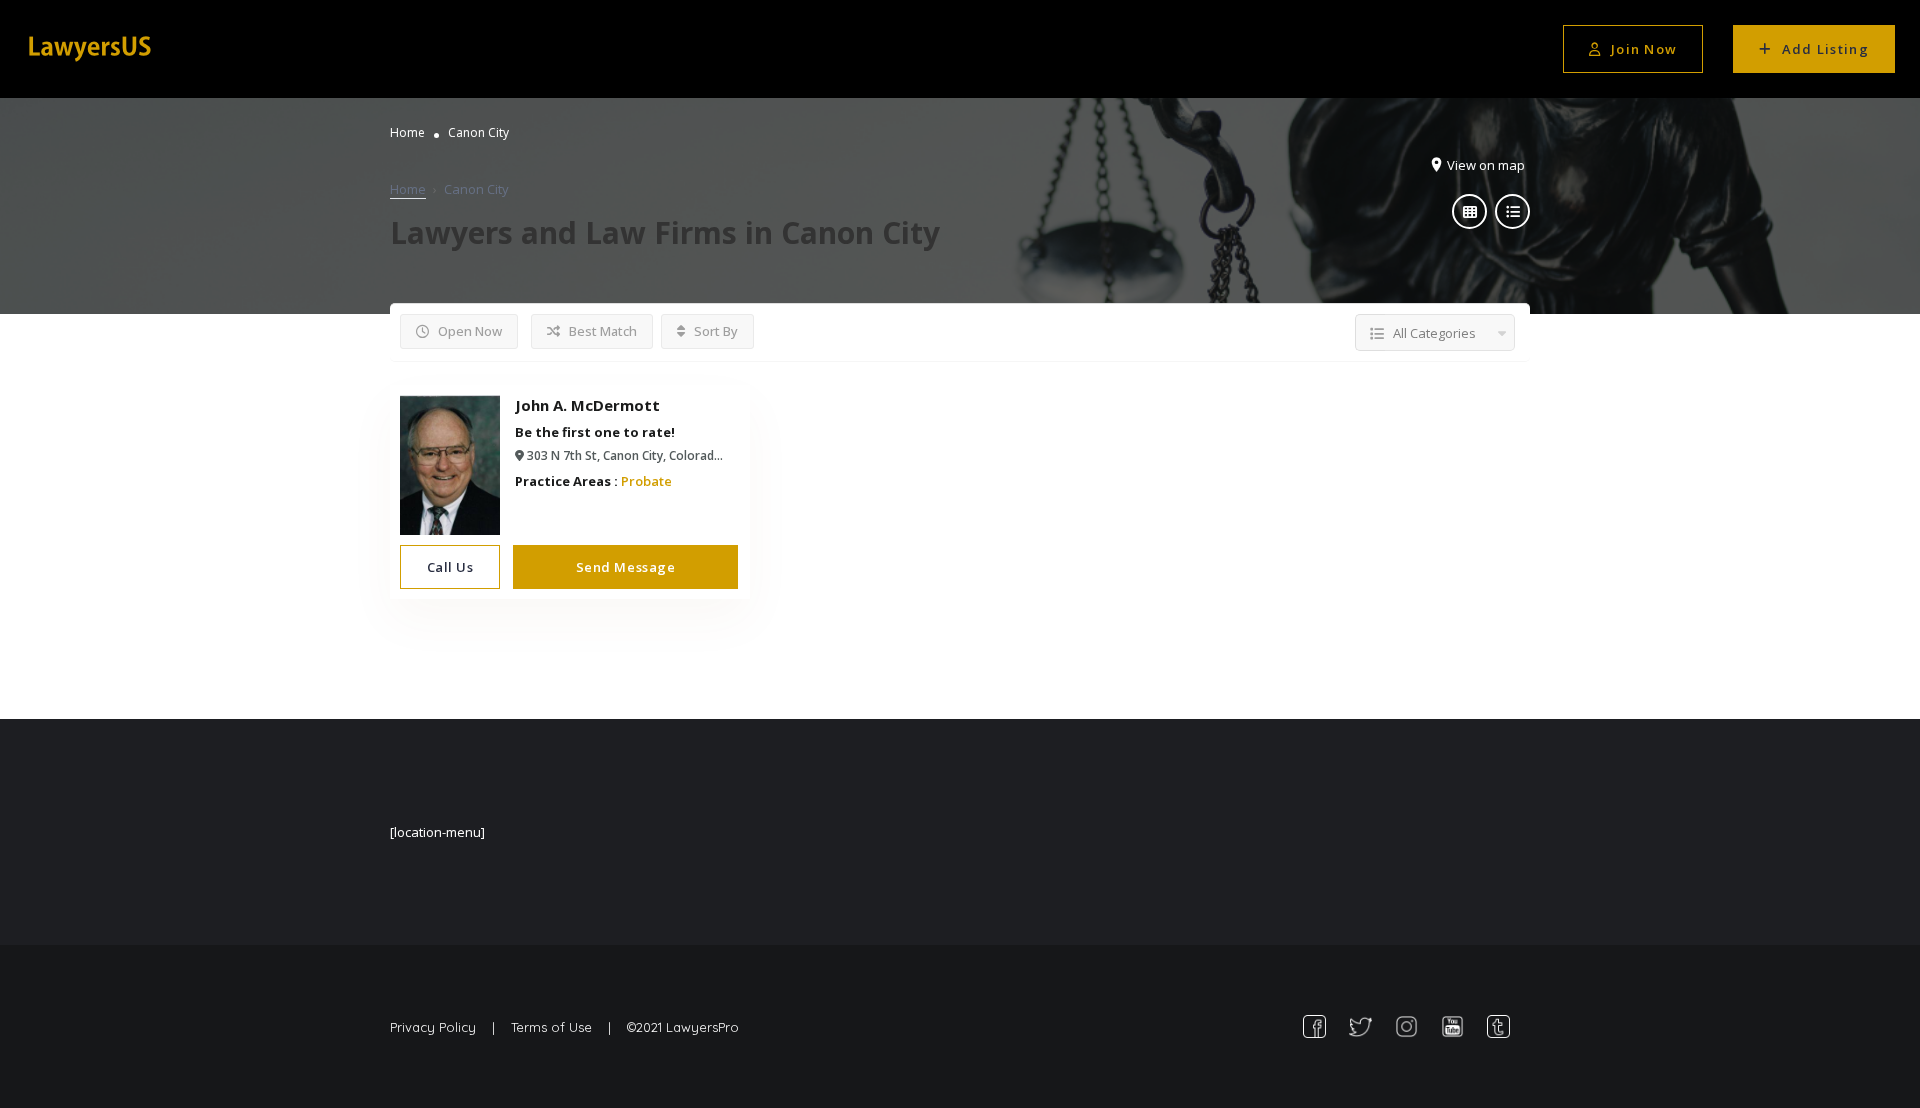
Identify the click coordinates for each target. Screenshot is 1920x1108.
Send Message (625, 567)
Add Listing (1825, 49)
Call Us (450, 567)
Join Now (1644, 49)
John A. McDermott (587, 405)
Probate (646, 481)
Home (407, 132)
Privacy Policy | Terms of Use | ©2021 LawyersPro (564, 1027)
